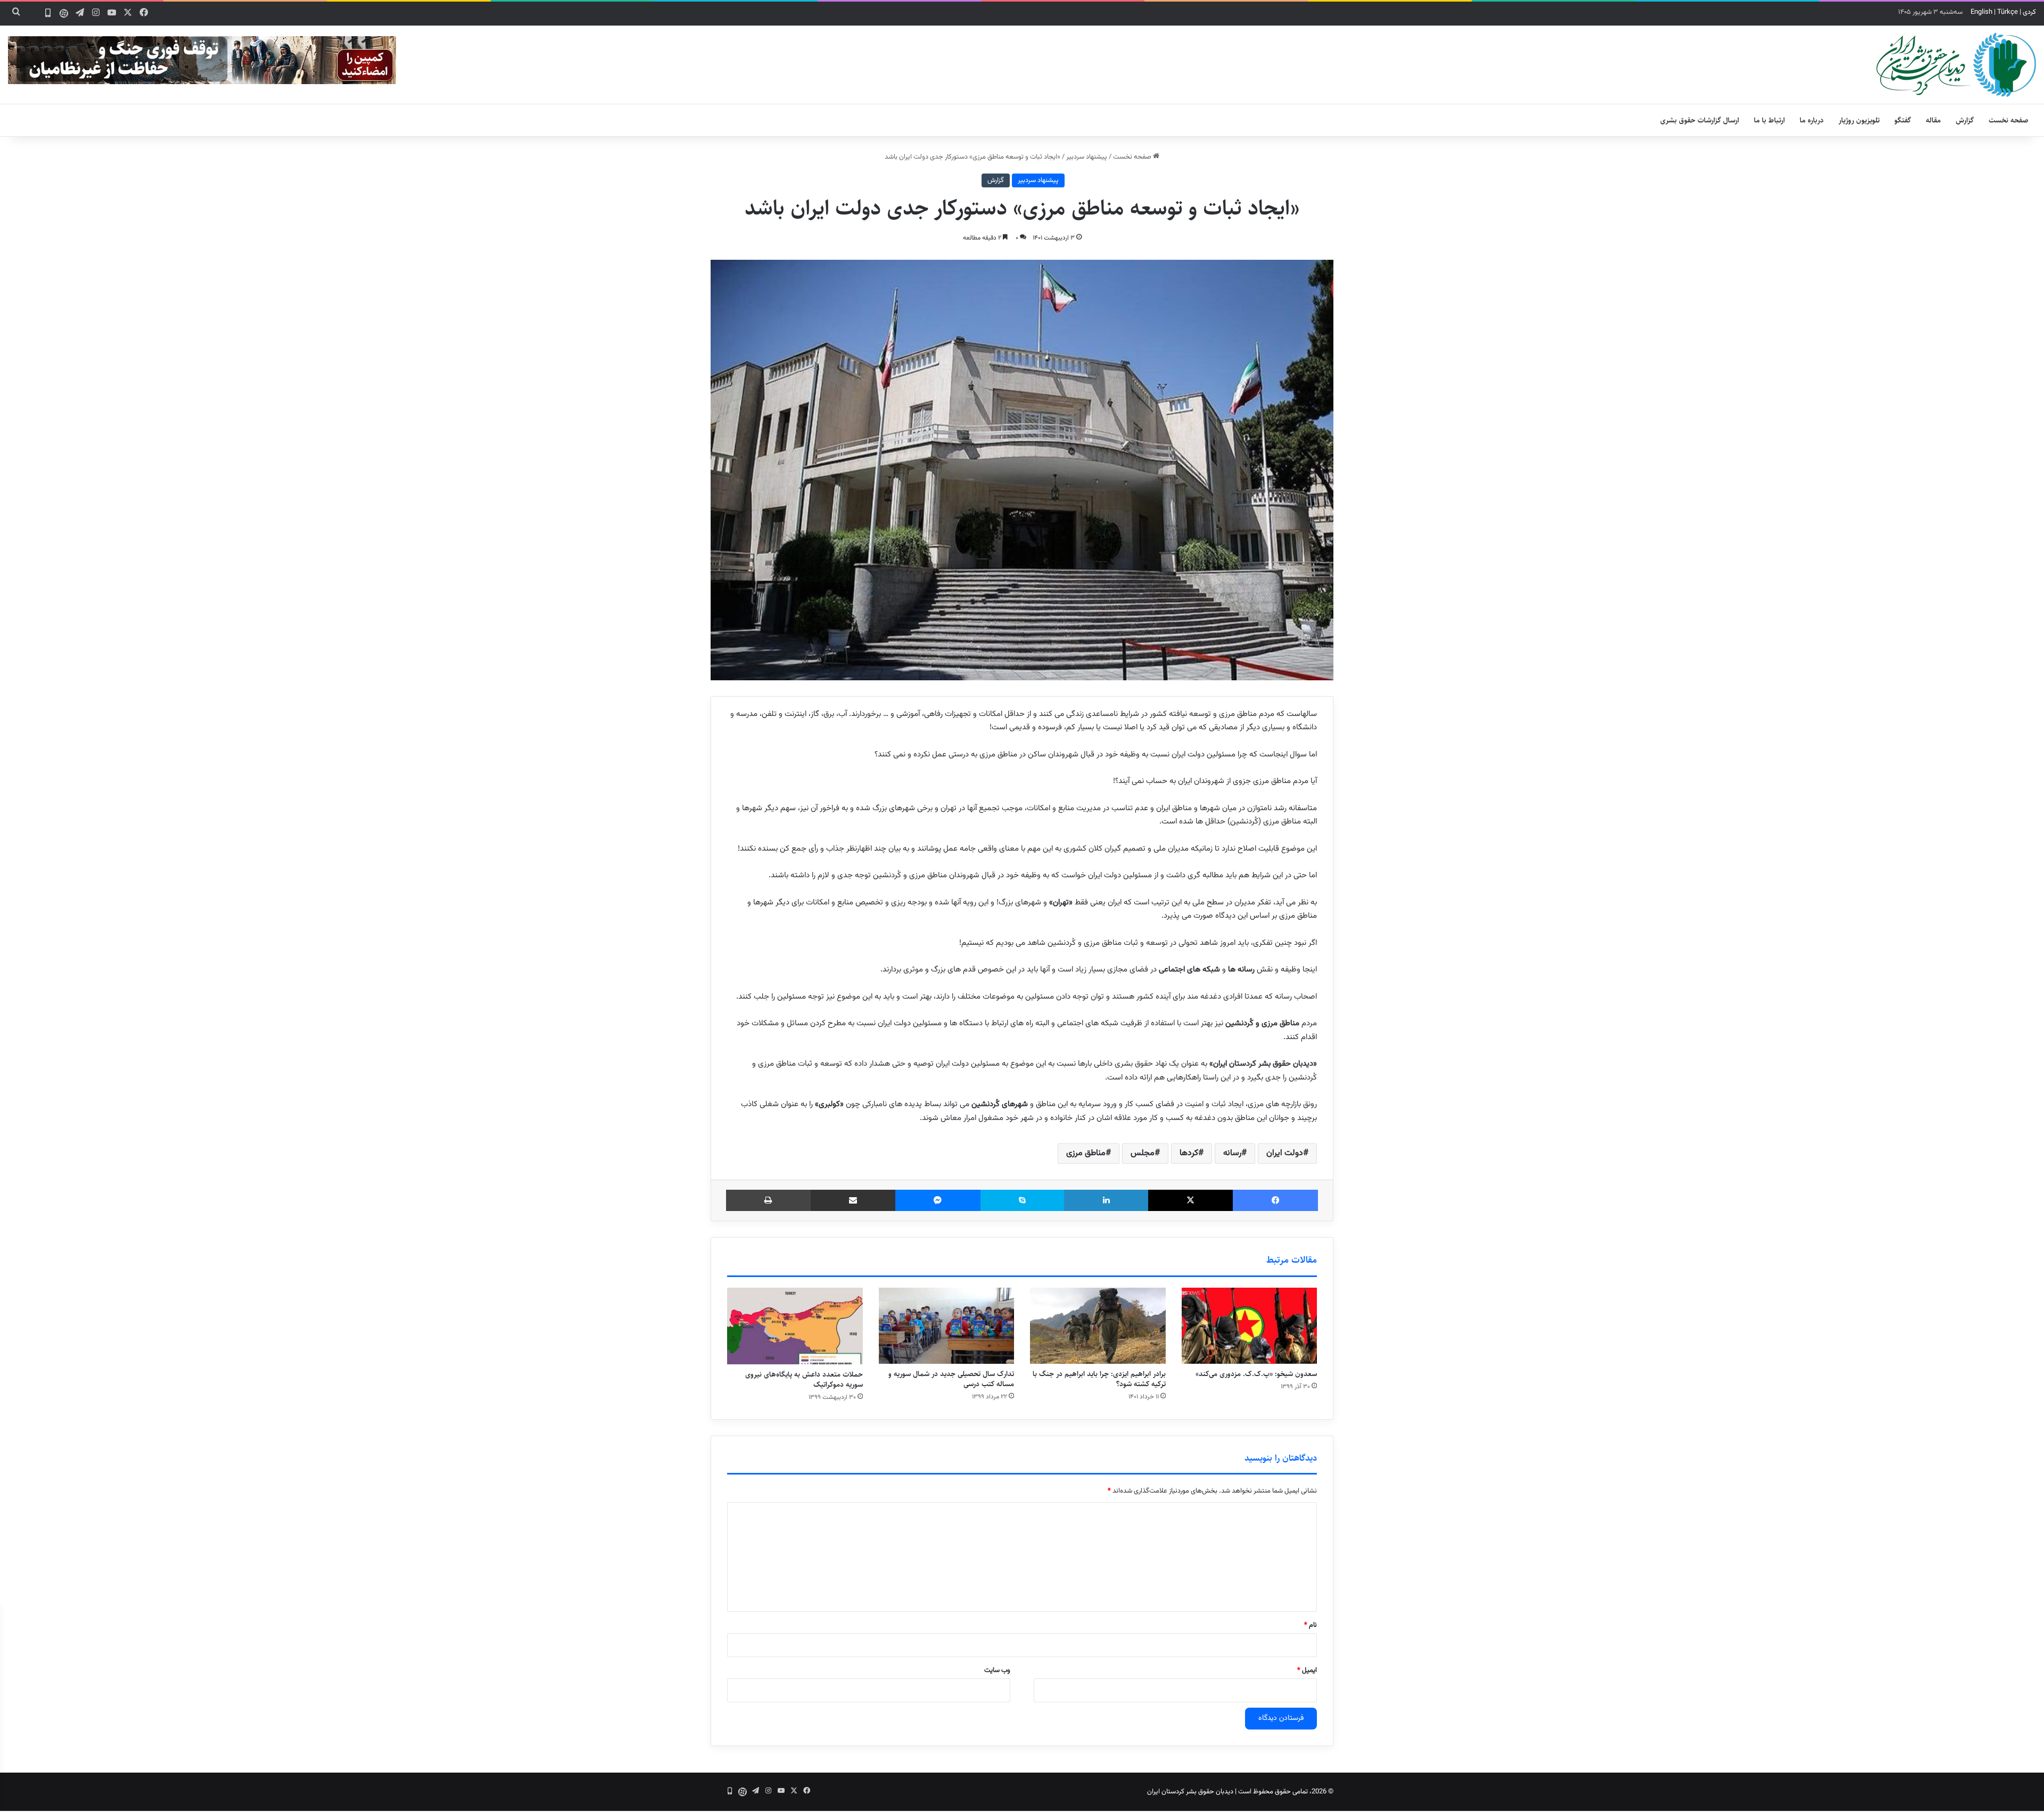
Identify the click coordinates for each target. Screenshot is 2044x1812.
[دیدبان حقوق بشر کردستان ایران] (1956, 65)
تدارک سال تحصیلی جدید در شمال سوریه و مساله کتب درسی (951, 1379)
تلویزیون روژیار (1859, 120)
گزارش (1965, 120)
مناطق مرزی (1086, 1153)
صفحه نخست (2009, 120)
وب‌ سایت (997, 1670)
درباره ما (1812, 120)
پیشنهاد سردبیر (1087, 157)
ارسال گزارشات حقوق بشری (1700, 120)
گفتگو (1903, 120)
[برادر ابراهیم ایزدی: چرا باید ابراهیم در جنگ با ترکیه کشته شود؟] (1098, 1326)
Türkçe (2008, 12)
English (1981, 12)
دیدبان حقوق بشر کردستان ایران (1190, 1792)
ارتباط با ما (1769, 120)
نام (1311, 1625)
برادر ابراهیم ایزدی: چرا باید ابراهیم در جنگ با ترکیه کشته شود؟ (1099, 1379)
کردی (2029, 12)
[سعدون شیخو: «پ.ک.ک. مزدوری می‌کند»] (1250, 1326)
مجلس (1143, 1153)
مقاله (1933, 120)
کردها (1189, 1153)
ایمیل (1307, 1670)
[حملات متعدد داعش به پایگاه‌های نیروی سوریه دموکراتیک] (795, 1326)
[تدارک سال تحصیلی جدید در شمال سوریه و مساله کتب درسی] (947, 1326)
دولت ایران (1285, 1153)
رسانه (1232, 1153)
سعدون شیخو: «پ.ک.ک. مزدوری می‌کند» (1256, 1374)
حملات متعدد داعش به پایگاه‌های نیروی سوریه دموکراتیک (804, 1379)
